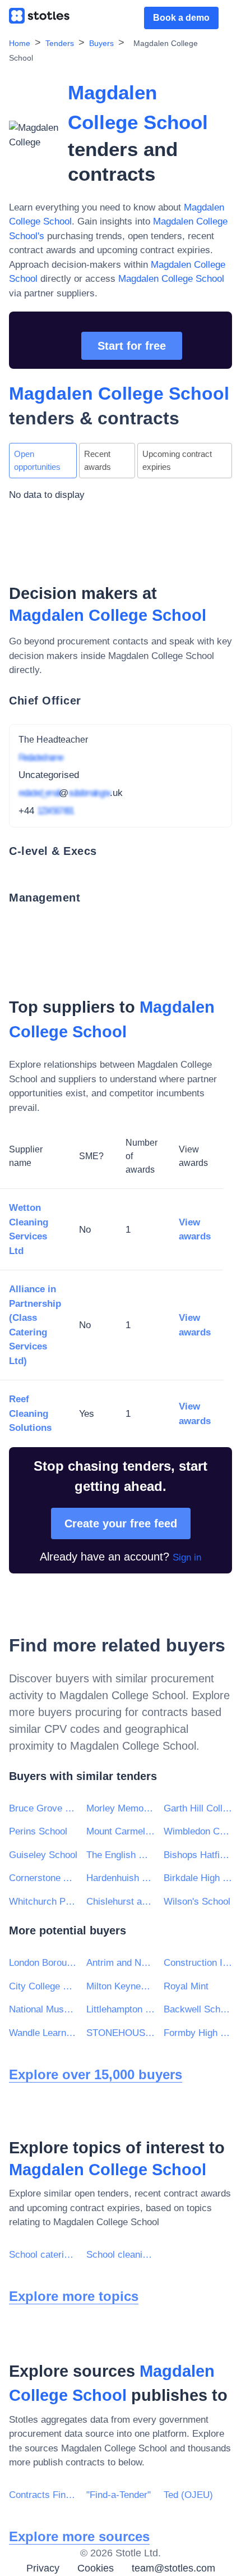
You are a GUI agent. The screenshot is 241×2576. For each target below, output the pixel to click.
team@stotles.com (173, 2568)
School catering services (43, 2255)
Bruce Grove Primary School (43, 1808)
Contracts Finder (43, 2495)
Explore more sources (79, 2536)
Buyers (101, 43)
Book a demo (181, 18)
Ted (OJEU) (188, 2495)
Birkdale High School (198, 1878)
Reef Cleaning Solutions (30, 1413)
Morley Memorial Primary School (121, 1808)
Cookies (96, 2568)
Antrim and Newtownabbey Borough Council (121, 1963)
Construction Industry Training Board (198, 1963)
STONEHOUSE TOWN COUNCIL (121, 2033)
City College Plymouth (43, 1986)
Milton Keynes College (121, 1986)
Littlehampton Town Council (121, 2009)
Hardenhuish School (121, 1878)
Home (20, 43)
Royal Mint (186, 1986)
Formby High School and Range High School (198, 2033)
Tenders (60, 43)
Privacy (43, 2568)
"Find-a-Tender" (119, 2495)
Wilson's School (197, 1902)
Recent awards (98, 460)
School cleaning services (121, 2255)
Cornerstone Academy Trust (43, 1878)
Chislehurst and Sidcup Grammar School (121, 1902)
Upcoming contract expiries (177, 460)
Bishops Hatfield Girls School (198, 1855)
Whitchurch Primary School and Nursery (43, 1902)
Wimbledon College (198, 1831)
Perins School (38, 1831)
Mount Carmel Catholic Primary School (121, 1831)
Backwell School (198, 2009)
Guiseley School (43, 1855)
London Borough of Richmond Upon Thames (43, 1963)
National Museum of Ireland (43, 2009)
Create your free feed (121, 1523)
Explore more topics (74, 2296)
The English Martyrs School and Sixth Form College (121, 1855)
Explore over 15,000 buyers (96, 2074)
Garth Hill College (198, 1808)
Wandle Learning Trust (43, 2033)
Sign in (187, 1557)
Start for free (132, 346)
